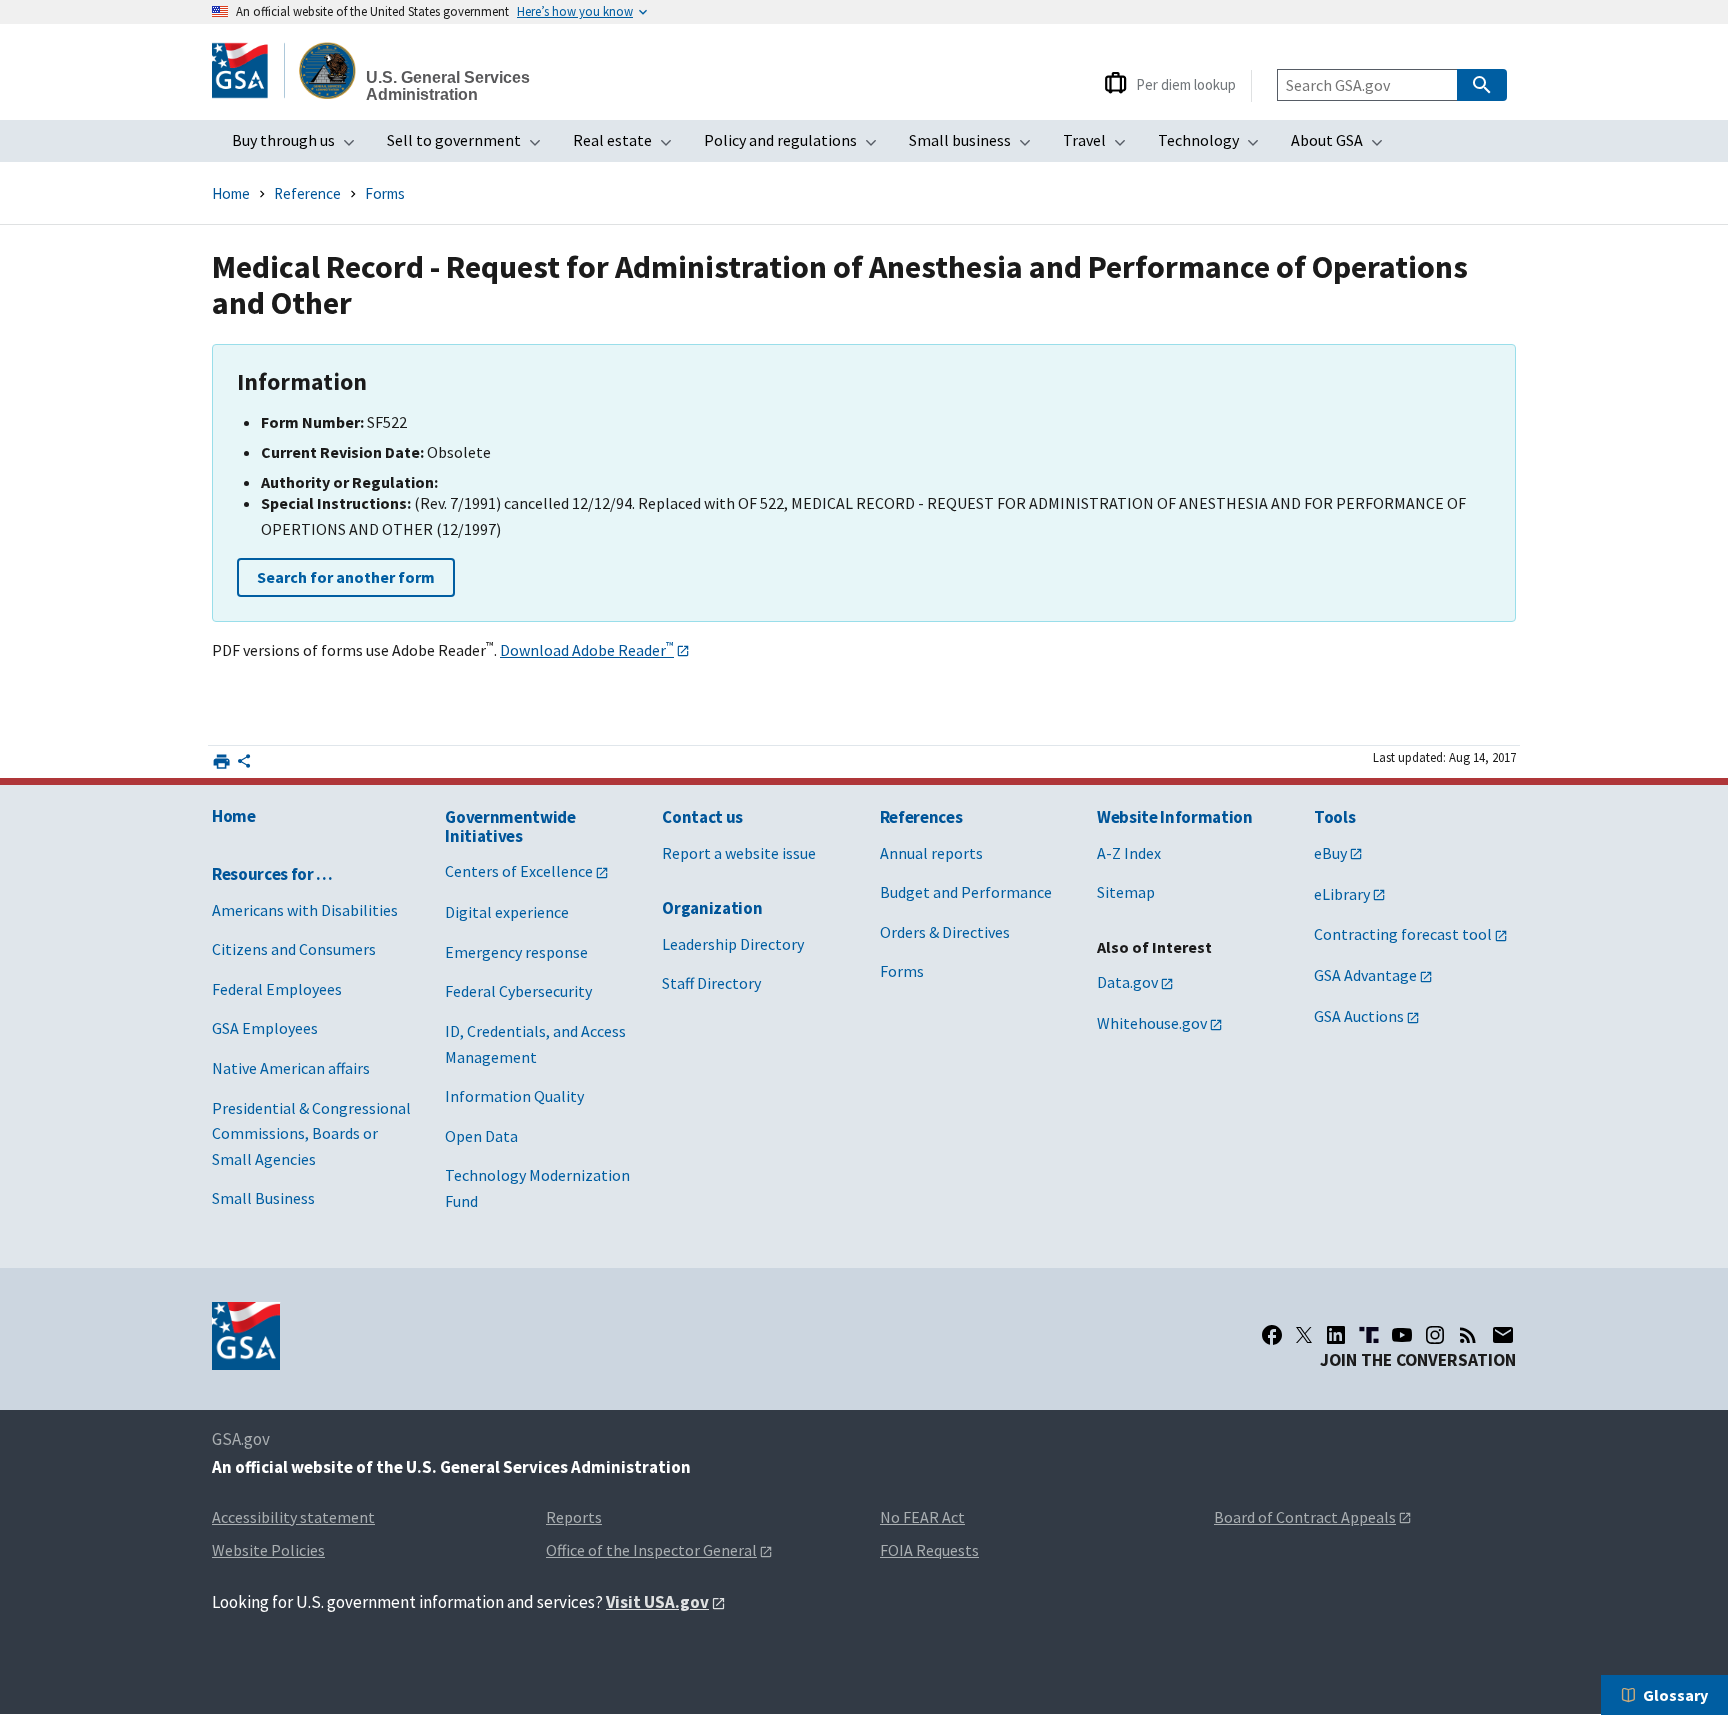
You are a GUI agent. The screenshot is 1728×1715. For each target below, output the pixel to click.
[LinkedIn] (1336, 1335)
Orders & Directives (945, 932)
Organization (712, 908)
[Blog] (1468, 1335)
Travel (1100, 146)
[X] (1304, 1335)
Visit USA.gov (657, 1602)
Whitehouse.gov (1152, 1023)
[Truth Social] (1369, 1335)
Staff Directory (711, 983)
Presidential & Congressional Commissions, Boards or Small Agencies (311, 1133)
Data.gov (1127, 982)
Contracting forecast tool (1403, 934)
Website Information (1175, 817)
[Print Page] (221, 761)
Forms (385, 193)
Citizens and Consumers (294, 949)
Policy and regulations (796, 146)
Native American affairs (291, 1068)
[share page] (244, 765)
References (921, 817)
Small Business (263, 1198)
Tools (1334, 817)
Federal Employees (277, 989)
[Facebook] (1272, 1335)
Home (231, 193)
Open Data (481, 1136)
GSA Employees (265, 1028)
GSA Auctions (1359, 1016)
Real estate (628, 146)
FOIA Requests (929, 1550)
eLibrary (1342, 894)
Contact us (702, 817)
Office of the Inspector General (651, 1550)
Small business (976, 146)
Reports (574, 1517)
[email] (1503, 1335)
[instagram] (1435, 1335)
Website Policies (268, 1550)
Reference (307, 193)
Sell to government (470, 146)
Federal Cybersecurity (518, 991)
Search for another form (346, 577)
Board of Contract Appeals (1305, 1517)
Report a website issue (739, 853)
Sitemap (1126, 892)
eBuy (1330, 853)
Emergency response (516, 952)
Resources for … (272, 874)
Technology (1214, 146)
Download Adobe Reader (587, 650)
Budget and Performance (966, 892)
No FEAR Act (922, 1517)
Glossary (1675, 1695)
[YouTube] (1402, 1335)
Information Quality (514, 1096)
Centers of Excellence (519, 871)
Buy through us (299, 146)
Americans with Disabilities (305, 910)
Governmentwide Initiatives (510, 826)
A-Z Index (1129, 853)
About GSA (1343, 146)
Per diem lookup (1186, 84)
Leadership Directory (733, 944)
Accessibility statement (293, 1517)
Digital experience (507, 912)
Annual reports (931, 853)
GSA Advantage (1365, 975)
